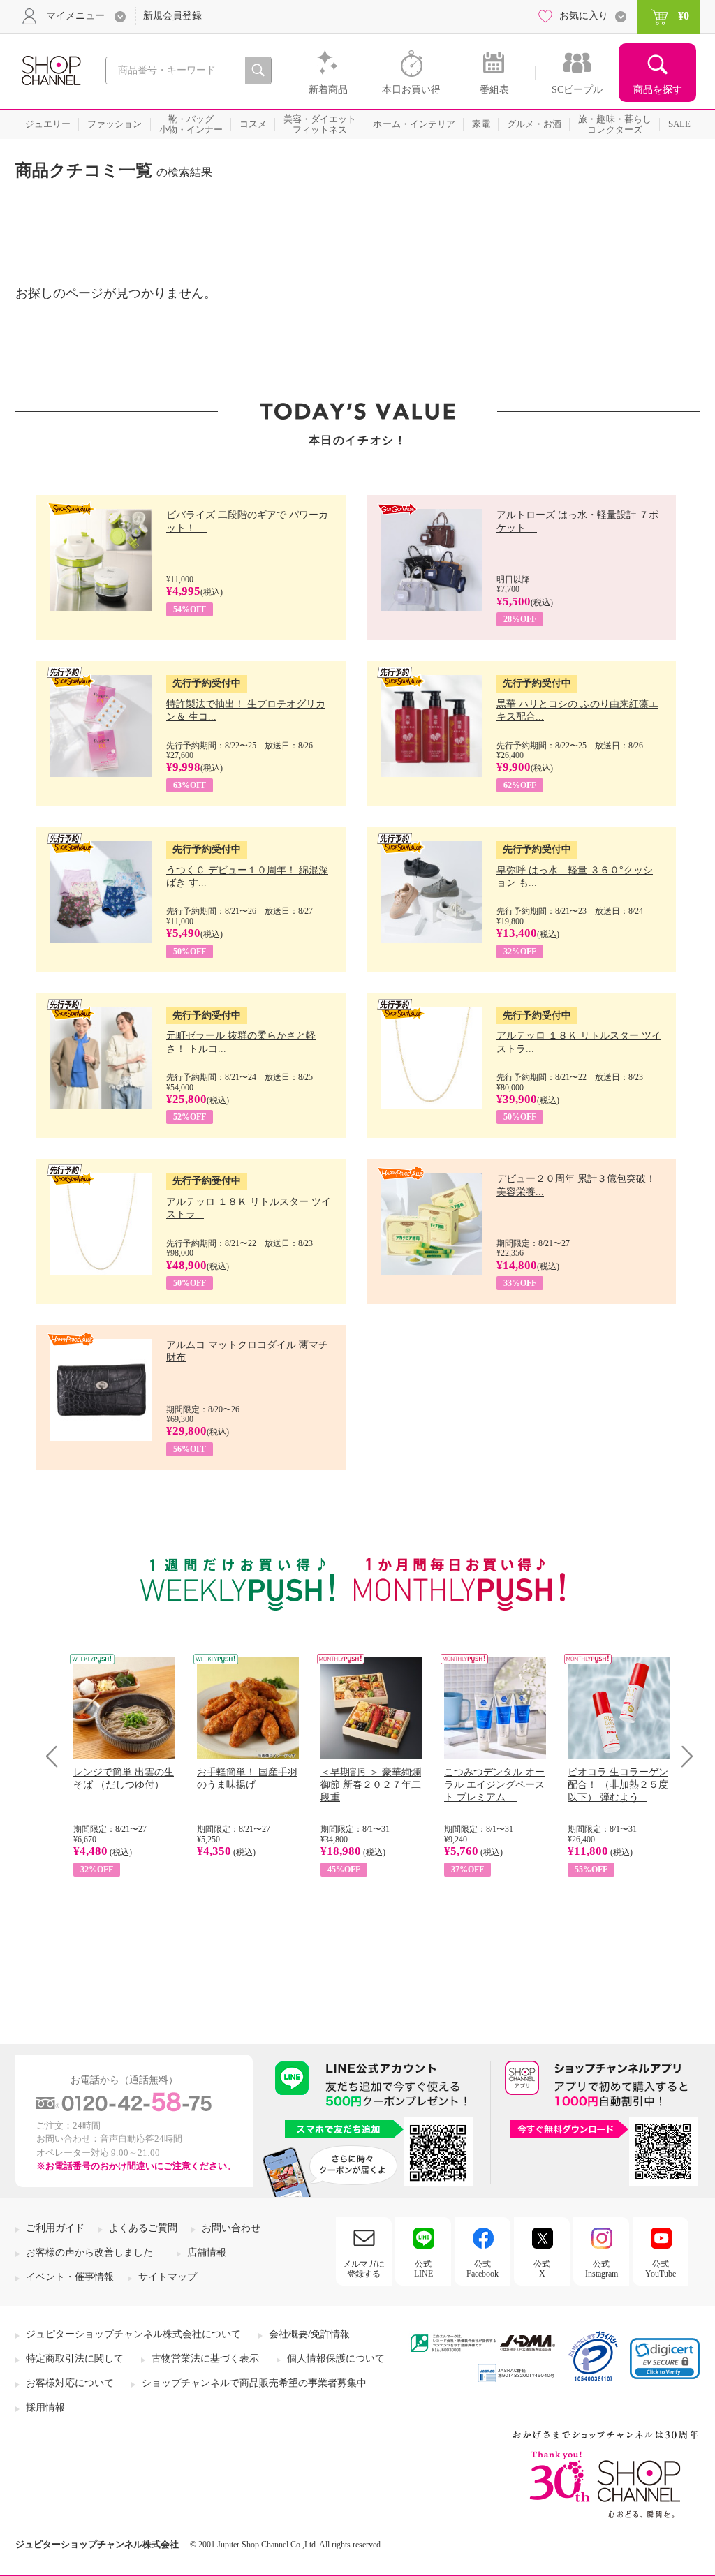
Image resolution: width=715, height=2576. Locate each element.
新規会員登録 (172, 16)
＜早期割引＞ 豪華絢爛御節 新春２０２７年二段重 (371, 1785)
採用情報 (45, 2407)
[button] (665, 2359)
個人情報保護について (336, 2359)
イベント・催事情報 (70, 2277)
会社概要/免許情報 (309, 2334)
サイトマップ (168, 2277)
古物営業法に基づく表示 (205, 2359)
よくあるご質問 (143, 2228)
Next (683, 1756)
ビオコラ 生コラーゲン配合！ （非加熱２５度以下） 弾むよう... (618, 1785)
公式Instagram (602, 2269)
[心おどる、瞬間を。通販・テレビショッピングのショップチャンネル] (50, 69)
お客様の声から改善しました (89, 2252)
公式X (542, 2269)
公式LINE (423, 2269)
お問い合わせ (231, 2228)
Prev (57, 1756)
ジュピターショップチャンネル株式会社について (133, 2334)
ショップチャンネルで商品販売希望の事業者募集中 (254, 2383)
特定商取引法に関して (75, 2359)
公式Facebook (482, 2269)
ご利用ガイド (55, 2228)
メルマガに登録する (364, 2269)
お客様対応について (70, 2383)
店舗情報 (207, 2252)
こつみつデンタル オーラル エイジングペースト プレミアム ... (494, 1785)
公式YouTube (661, 2269)
